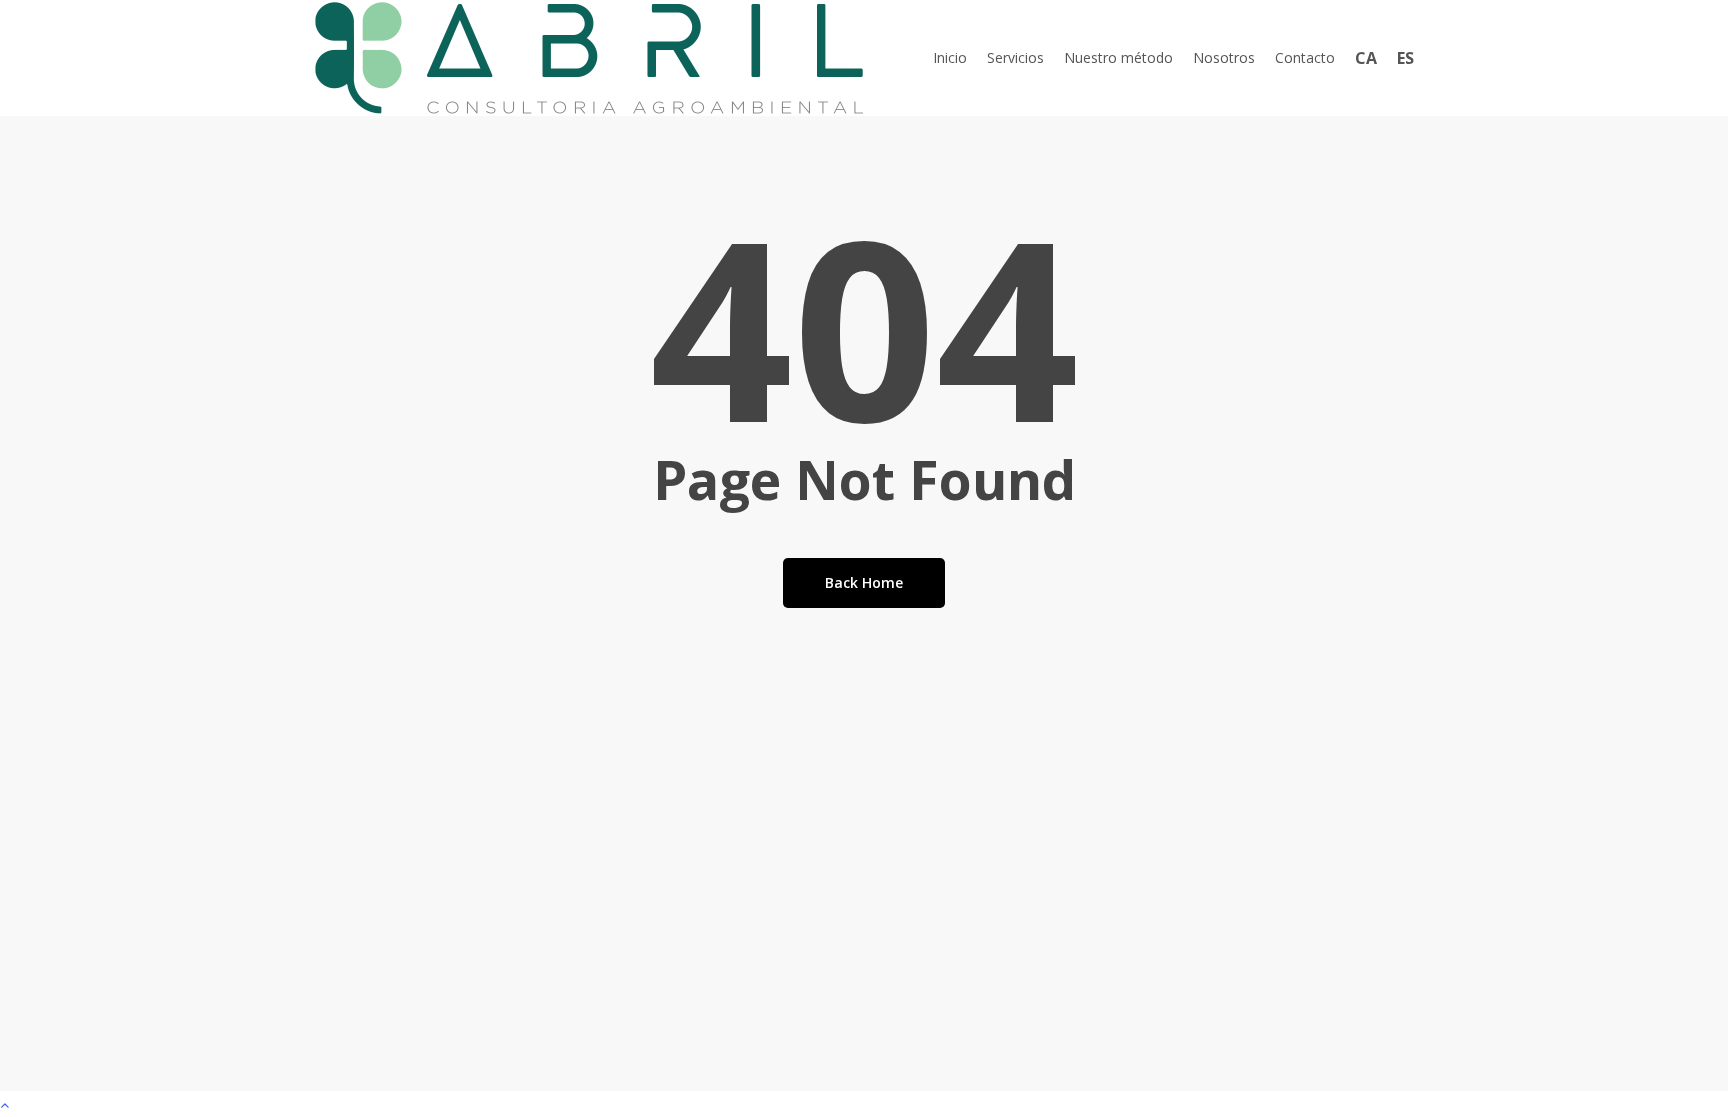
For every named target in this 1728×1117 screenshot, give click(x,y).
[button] (864, 1104)
